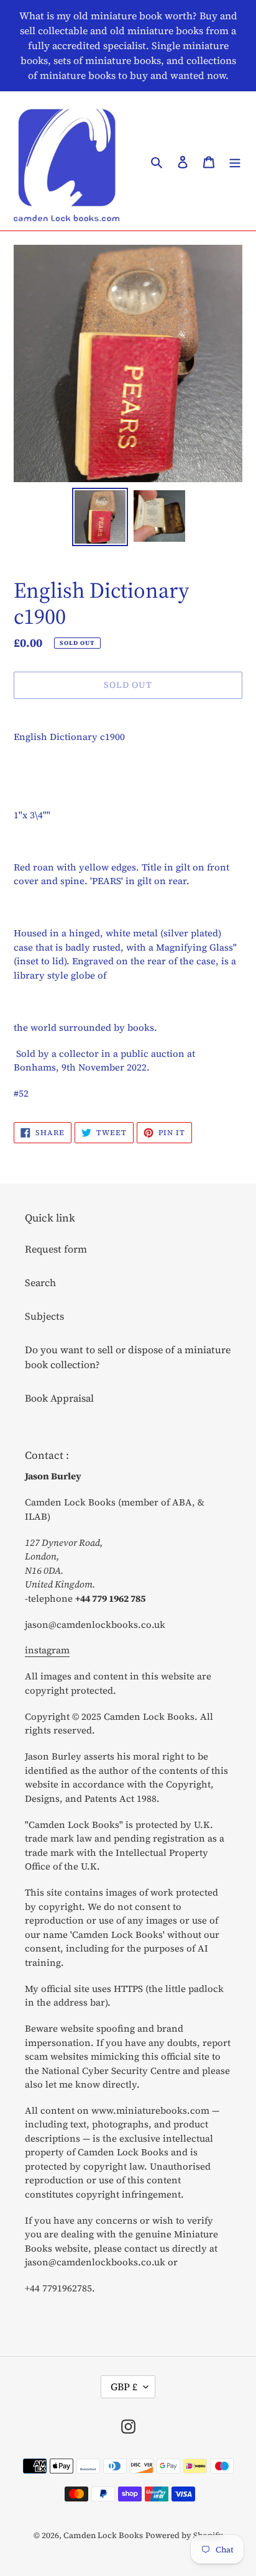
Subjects (44, 1316)
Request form (56, 1249)
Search (40, 1282)
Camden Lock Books (103, 2535)
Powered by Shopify (184, 2535)
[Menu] (235, 161)
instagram (47, 1650)
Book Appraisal (59, 1398)
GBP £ (124, 2386)
